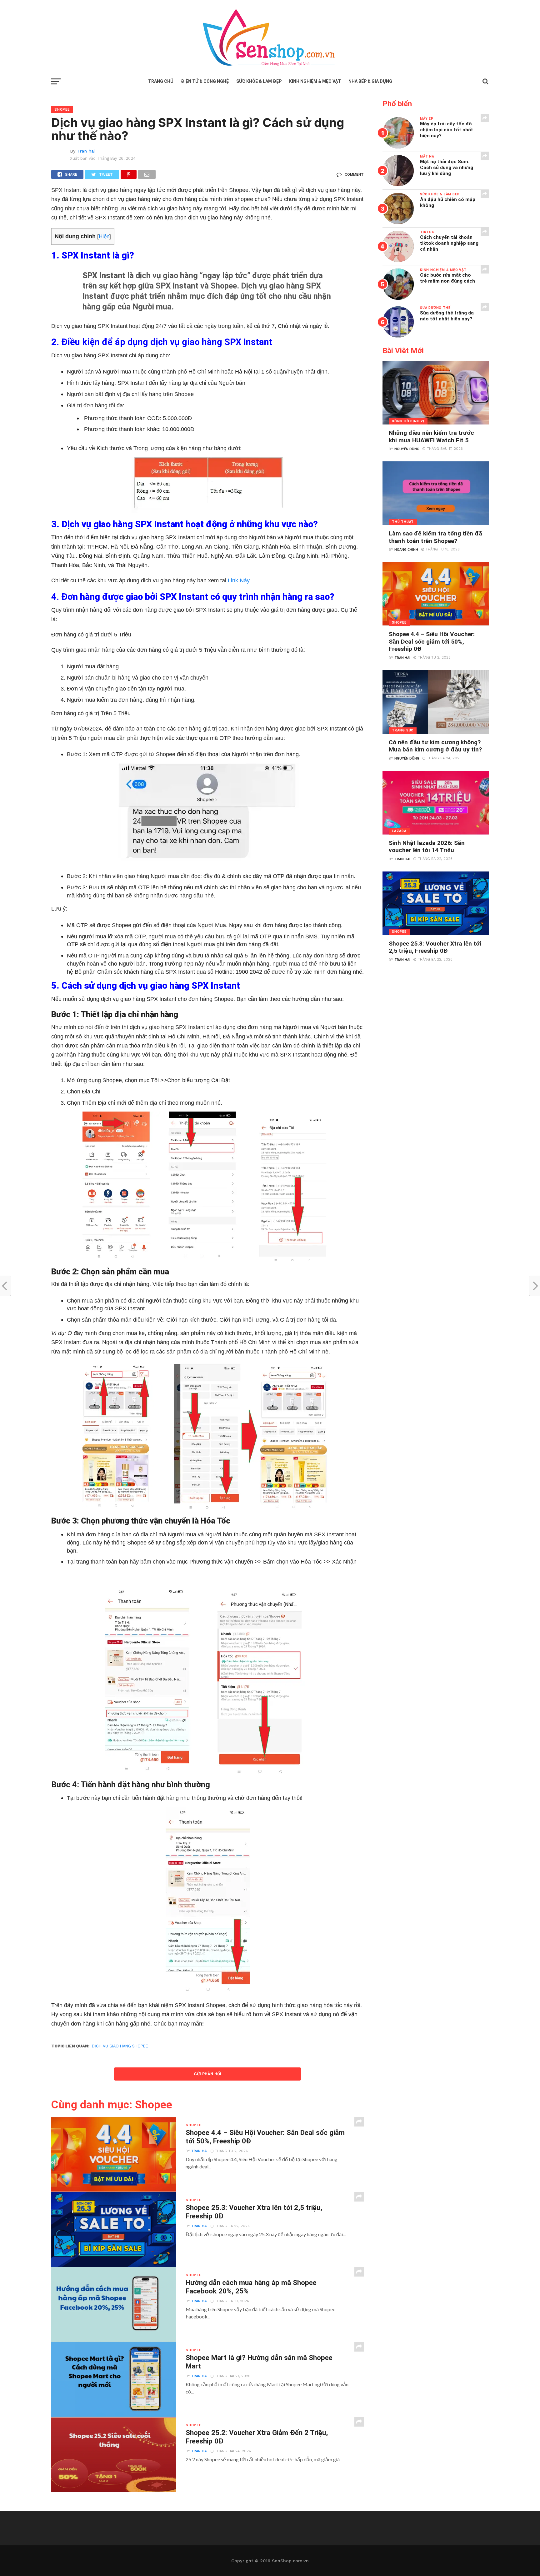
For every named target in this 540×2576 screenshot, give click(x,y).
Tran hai (86, 151)
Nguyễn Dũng (407, 449)
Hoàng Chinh (406, 550)
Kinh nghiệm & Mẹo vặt (315, 81)
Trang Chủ (161, 81)
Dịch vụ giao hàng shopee (120, 2046)
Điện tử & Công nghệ (205, 81)
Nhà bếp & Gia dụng (370, 81)
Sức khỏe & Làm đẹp (259, 81)
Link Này (239, 580)
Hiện (104, 236)
